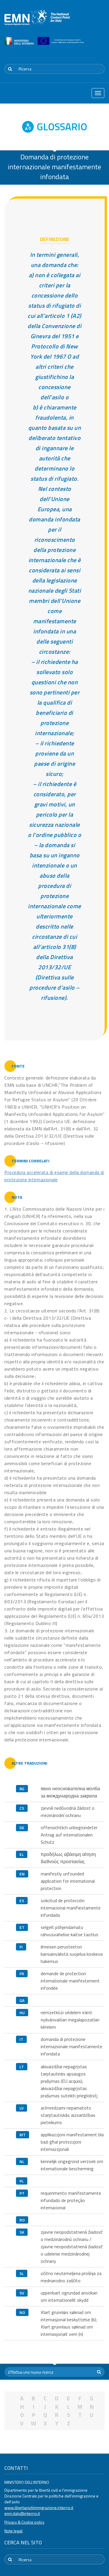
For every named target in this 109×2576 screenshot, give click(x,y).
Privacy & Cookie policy (24, 2522)
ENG (101, 54)
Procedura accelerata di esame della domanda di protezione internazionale (54, 1176)
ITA (87, 54)
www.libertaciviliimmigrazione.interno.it (39, 2508)
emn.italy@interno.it (22, 2513)
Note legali (14, 2531)
